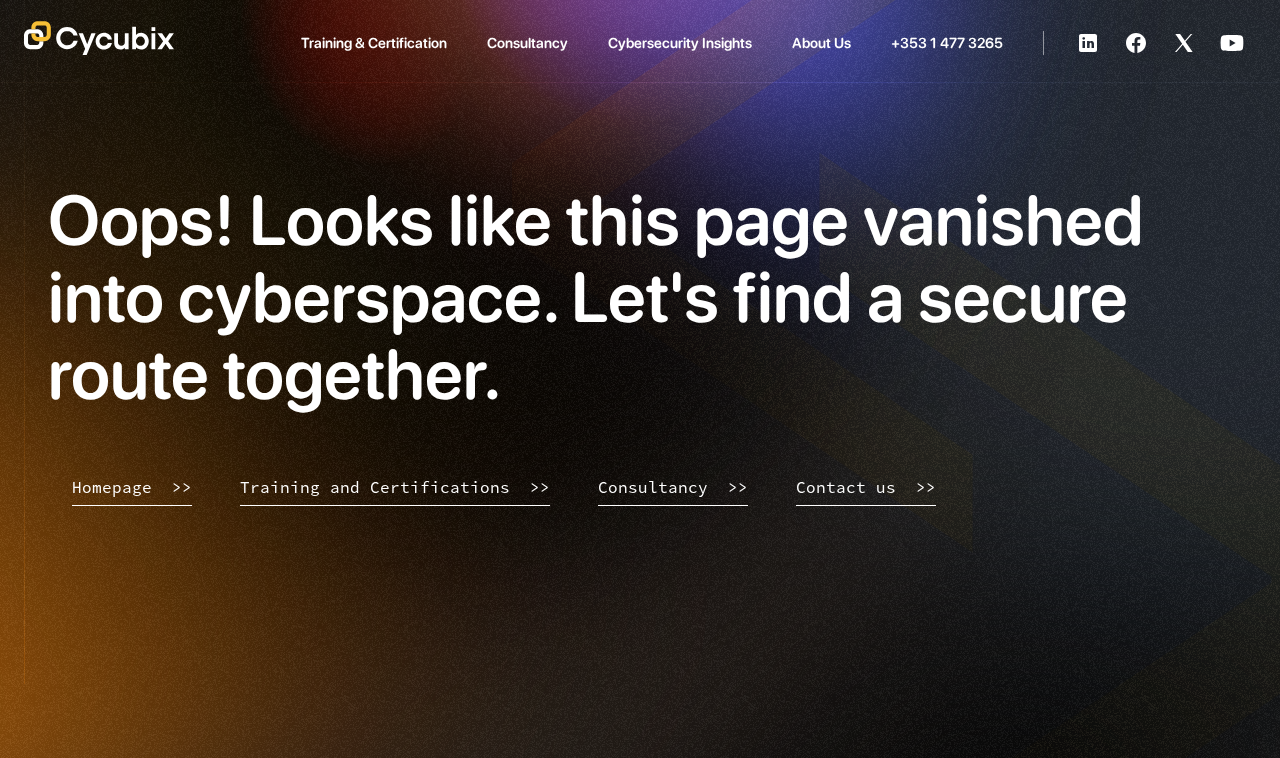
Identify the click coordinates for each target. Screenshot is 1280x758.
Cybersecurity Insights (680, 42)
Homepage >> (132, 487)
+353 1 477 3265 (947, 42)
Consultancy (527, 42)
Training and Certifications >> (395, 487)
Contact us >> (866, 487)
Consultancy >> (673, 487)
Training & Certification (374, 42)
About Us (821, 42)
